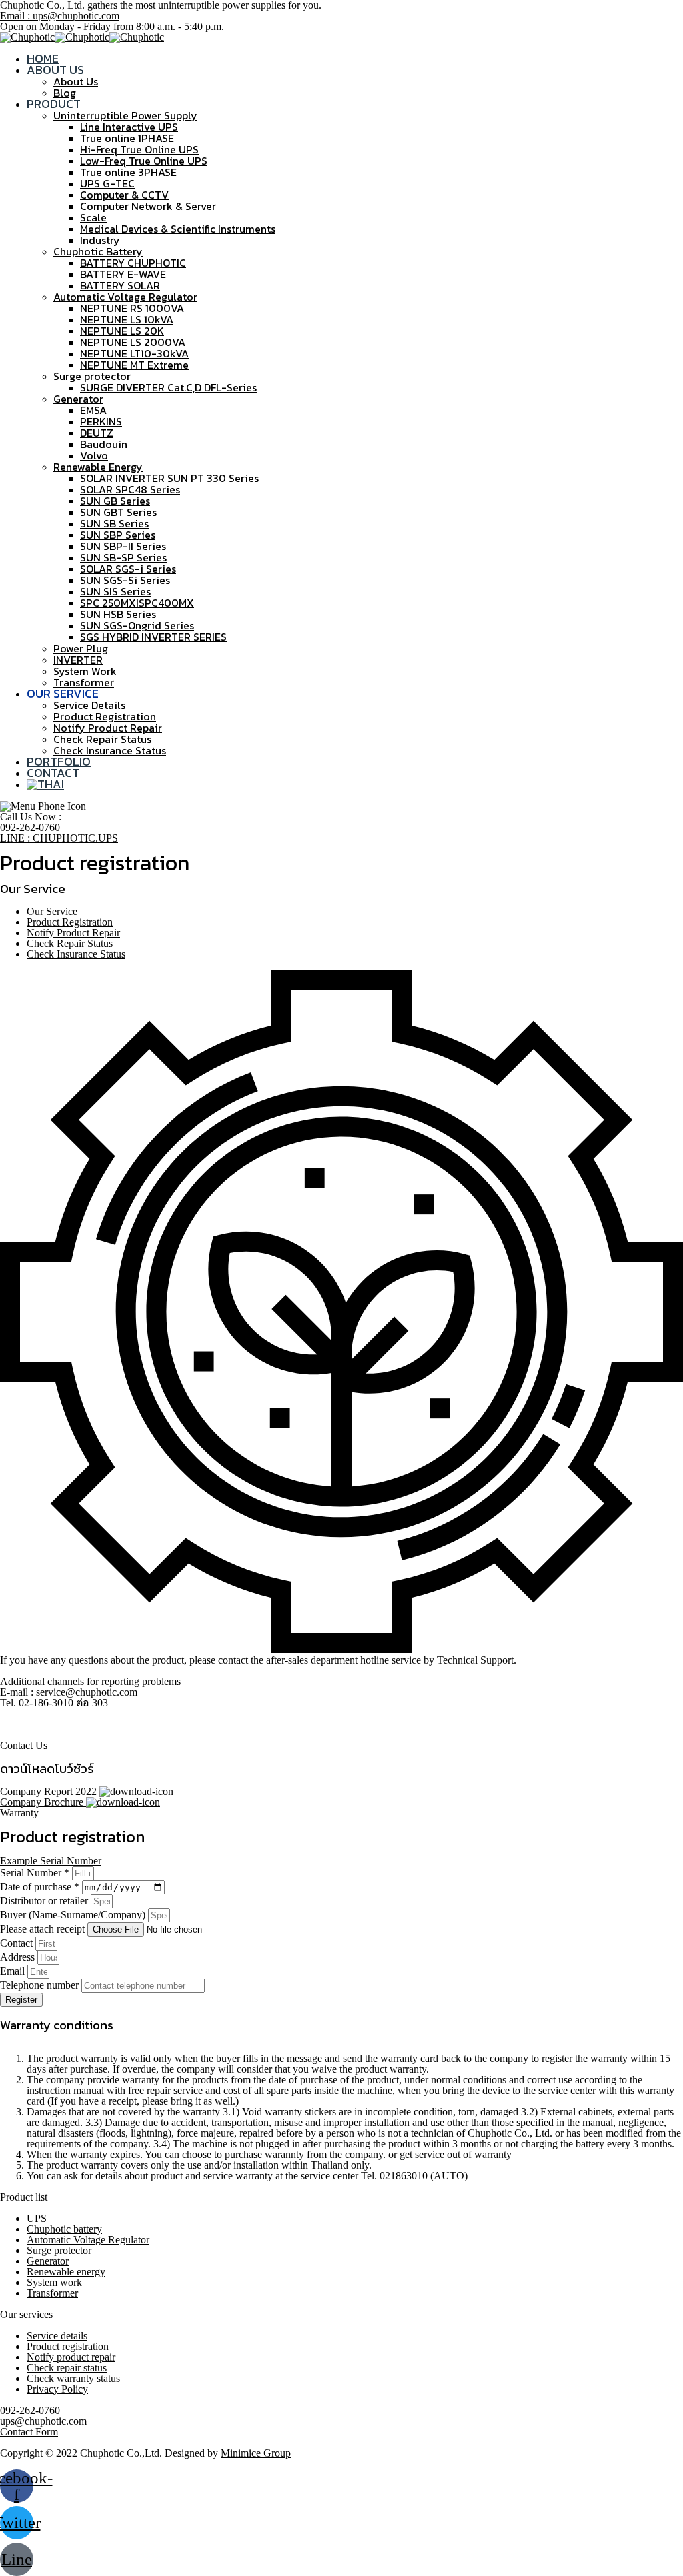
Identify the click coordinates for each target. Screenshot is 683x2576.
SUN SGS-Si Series (125, 580)
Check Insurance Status (110, 750)
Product (54, 104)
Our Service (52, 911)
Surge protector (92, 376)
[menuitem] (45, 784)
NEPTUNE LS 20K (122, 331)
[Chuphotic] (27, 37)
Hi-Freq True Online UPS (139, 149)
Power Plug (81, 648)
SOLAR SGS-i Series (128, 569)
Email (14, 1971)
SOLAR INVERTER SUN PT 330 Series (169, 478)
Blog (65, 93)
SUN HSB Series (118, 614)
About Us (55, 70)
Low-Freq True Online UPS (144, 161)
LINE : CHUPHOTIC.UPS (59, 838)
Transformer (84, 682)
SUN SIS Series (115, 591)
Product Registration (105, 716)
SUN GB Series (115, 501)
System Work (85, 671)
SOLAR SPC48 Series (130, 489)
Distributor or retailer (45, 1901)
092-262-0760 (30, 827)
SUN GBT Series (118, 512)
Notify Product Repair (108, 728)
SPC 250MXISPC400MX (137, 603)
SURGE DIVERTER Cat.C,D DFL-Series (168, 387)
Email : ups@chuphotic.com (60, 16)
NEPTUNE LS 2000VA (133, 342)
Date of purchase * (41, 1887)
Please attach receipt (44, 1929)
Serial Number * (36, 1873)
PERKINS (101, 421)
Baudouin (104, 444)
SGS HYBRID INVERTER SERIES (153, 637)
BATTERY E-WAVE (123, 274)
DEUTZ (97, 433)
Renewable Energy (98, 467)
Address (19, 1957)
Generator (78, 399)
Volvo (94, 455)
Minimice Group (256, 2453)
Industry (100, 240)
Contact (53, 773)
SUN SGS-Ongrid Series (137, 625)
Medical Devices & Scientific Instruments (178, 229)
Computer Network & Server (148, 206)
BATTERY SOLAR (120, 285)
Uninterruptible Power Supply (125, 115)
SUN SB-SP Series (123, 557)
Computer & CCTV (124, 195)
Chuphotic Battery (98, 251)
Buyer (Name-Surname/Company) (74, 1915)
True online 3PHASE (128, 172)
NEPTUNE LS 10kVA (127, 319)
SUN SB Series (114, 523)
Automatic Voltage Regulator (125, 297)
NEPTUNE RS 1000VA (132, 308)
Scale (93, 217)
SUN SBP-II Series (123, 546)
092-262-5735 (30, 1735)
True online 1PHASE (127, 138)
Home (43, 58)
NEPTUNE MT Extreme (134, 365)
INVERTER (78, 660)
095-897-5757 (30, 1724)
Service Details (89, 705)
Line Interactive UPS (129, 127)
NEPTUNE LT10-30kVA (134, 353)
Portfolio (59, 761)
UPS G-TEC (107, 183)
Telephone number (41, 1985)
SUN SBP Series (118, 535)
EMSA (93, 410)
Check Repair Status (102, 739)
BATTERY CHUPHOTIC (133, 263)
